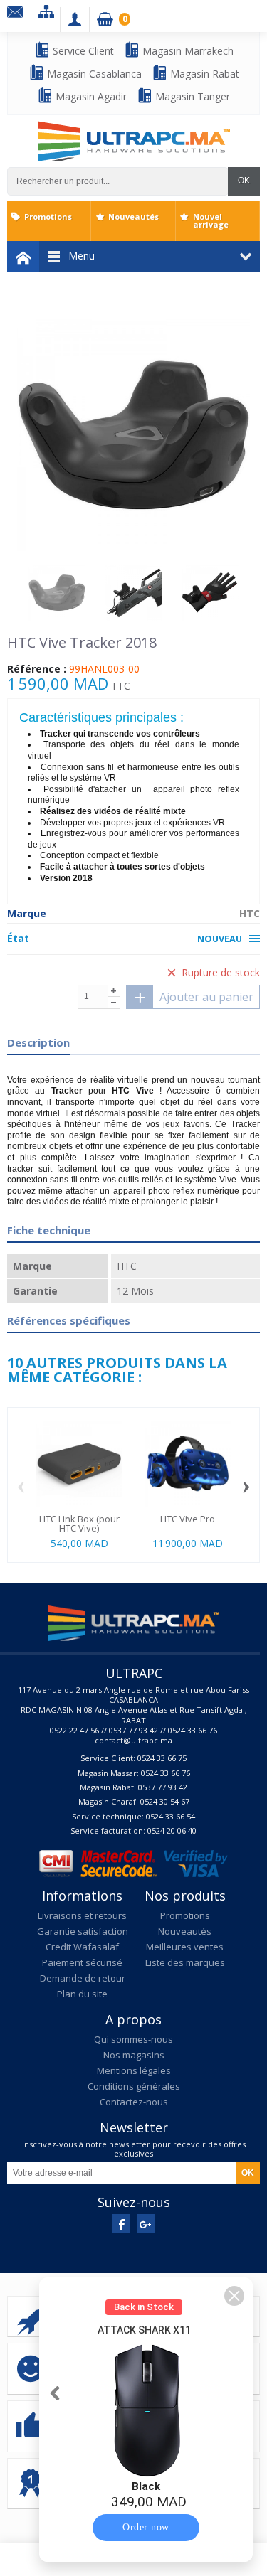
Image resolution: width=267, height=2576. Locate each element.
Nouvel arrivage (211, 220)
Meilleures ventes (185, 1947)
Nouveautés (133, 217)
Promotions (48, 217)
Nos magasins (134, 2055)
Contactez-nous (134, 2102)
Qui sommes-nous (133, 2039)
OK (244, 181)
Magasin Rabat (203, 74)
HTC (250, 913)
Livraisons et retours (82, 1915)
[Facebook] (121, 2224)
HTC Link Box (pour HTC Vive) (79, 1523)
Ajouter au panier (206, 997)
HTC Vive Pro (188, 1519)
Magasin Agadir (90, 96)
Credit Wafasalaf (82, 1947)
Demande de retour (83, 1978)
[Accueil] (23, 257)
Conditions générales (134, 2086)
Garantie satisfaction (83, 1931)
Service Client (82, 51)
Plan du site (82, 1994)
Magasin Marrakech (187, 51)
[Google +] (146, 2224)
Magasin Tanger (191, 96)
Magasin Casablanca (93, 74)
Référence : (37, 669)
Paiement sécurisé (82, 1962)
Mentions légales (134, 2070)
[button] (234, 2296)
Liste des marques (185, 1962)
